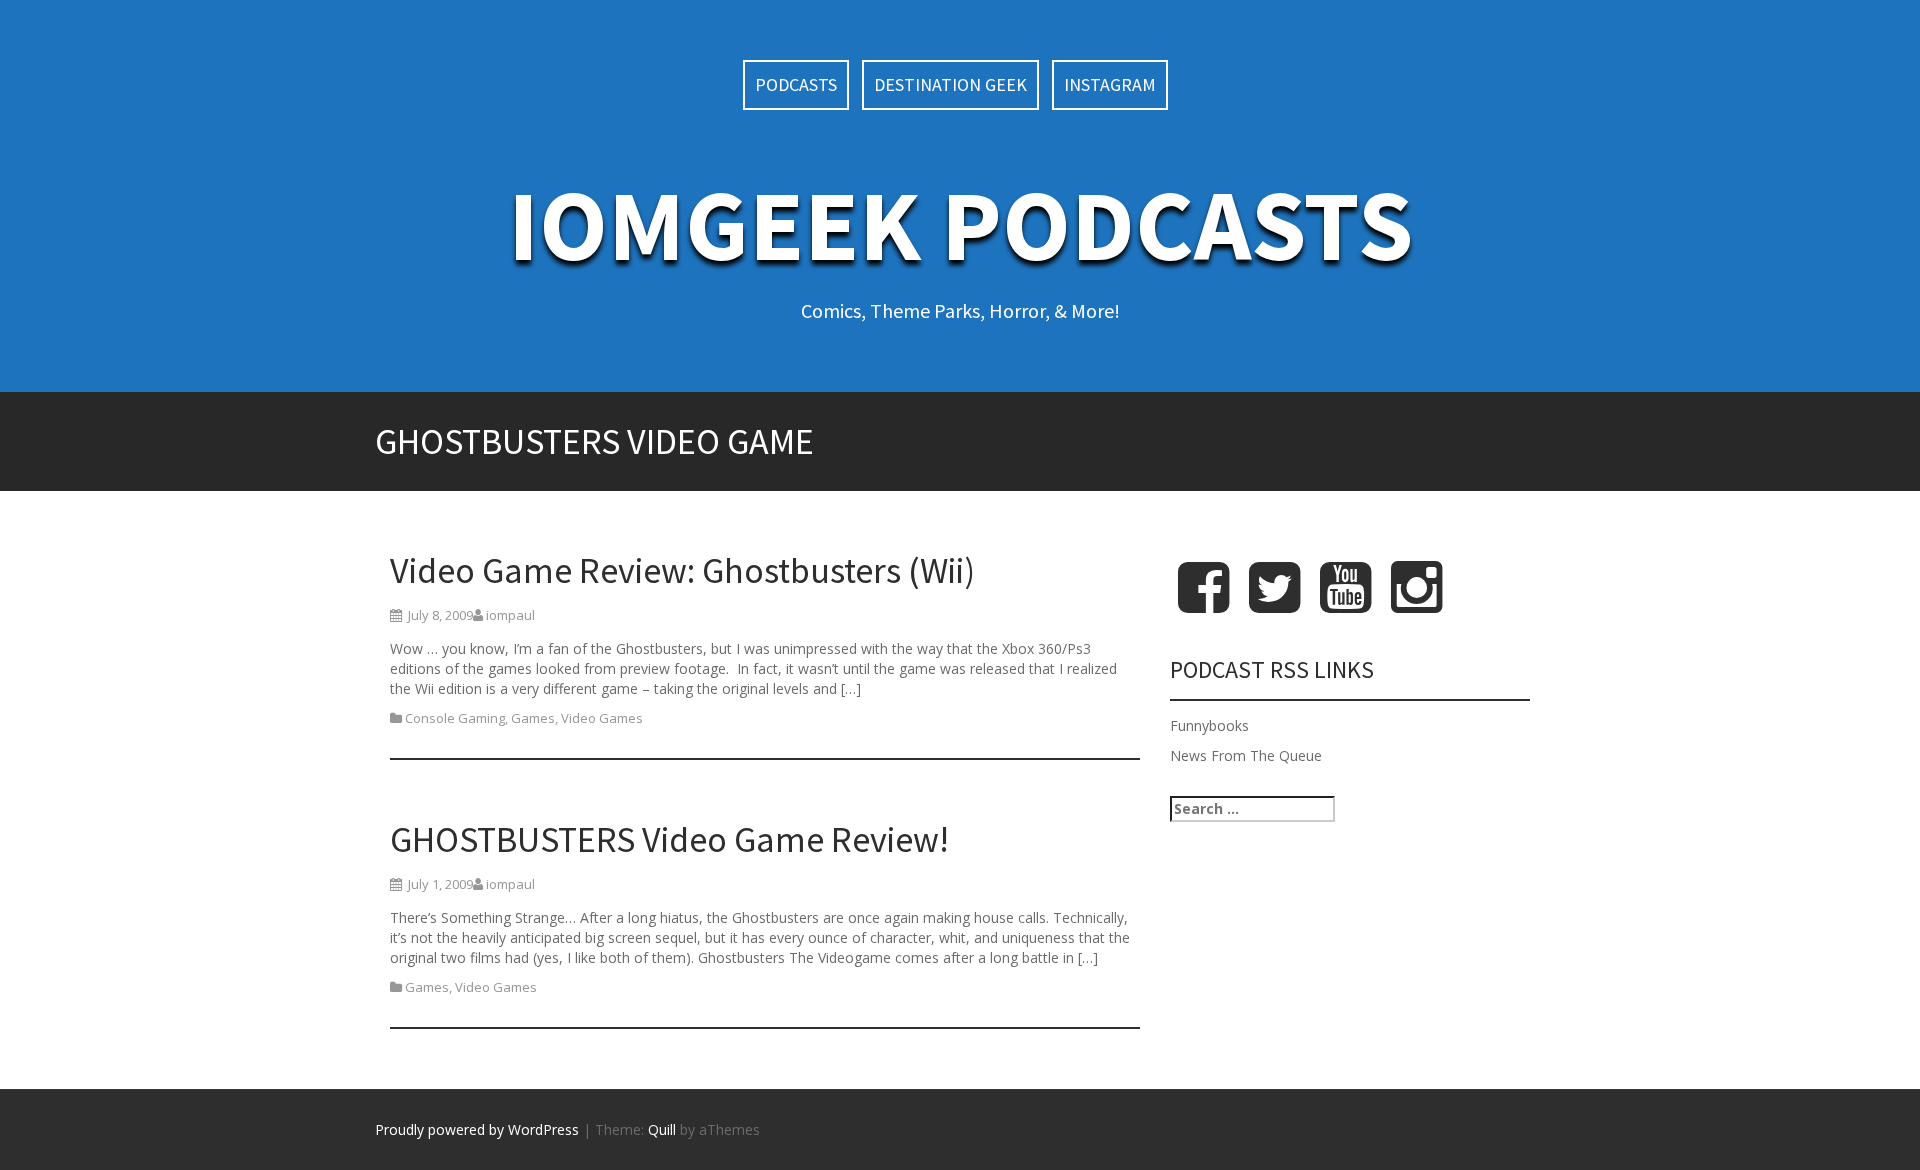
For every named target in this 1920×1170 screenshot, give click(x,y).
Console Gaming (455, 718)
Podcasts (796, 84)
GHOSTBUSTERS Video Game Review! (669, 839)
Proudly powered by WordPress (477, 1129)
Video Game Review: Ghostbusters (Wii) (682, 570)
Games (533, 718)
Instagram (1110, 84)
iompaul (510, 615)
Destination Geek (950, 84)
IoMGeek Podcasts (960, 224)
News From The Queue (1246, 755)
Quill (662, 1129)
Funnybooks (1209, 725)
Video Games (602, 718)
